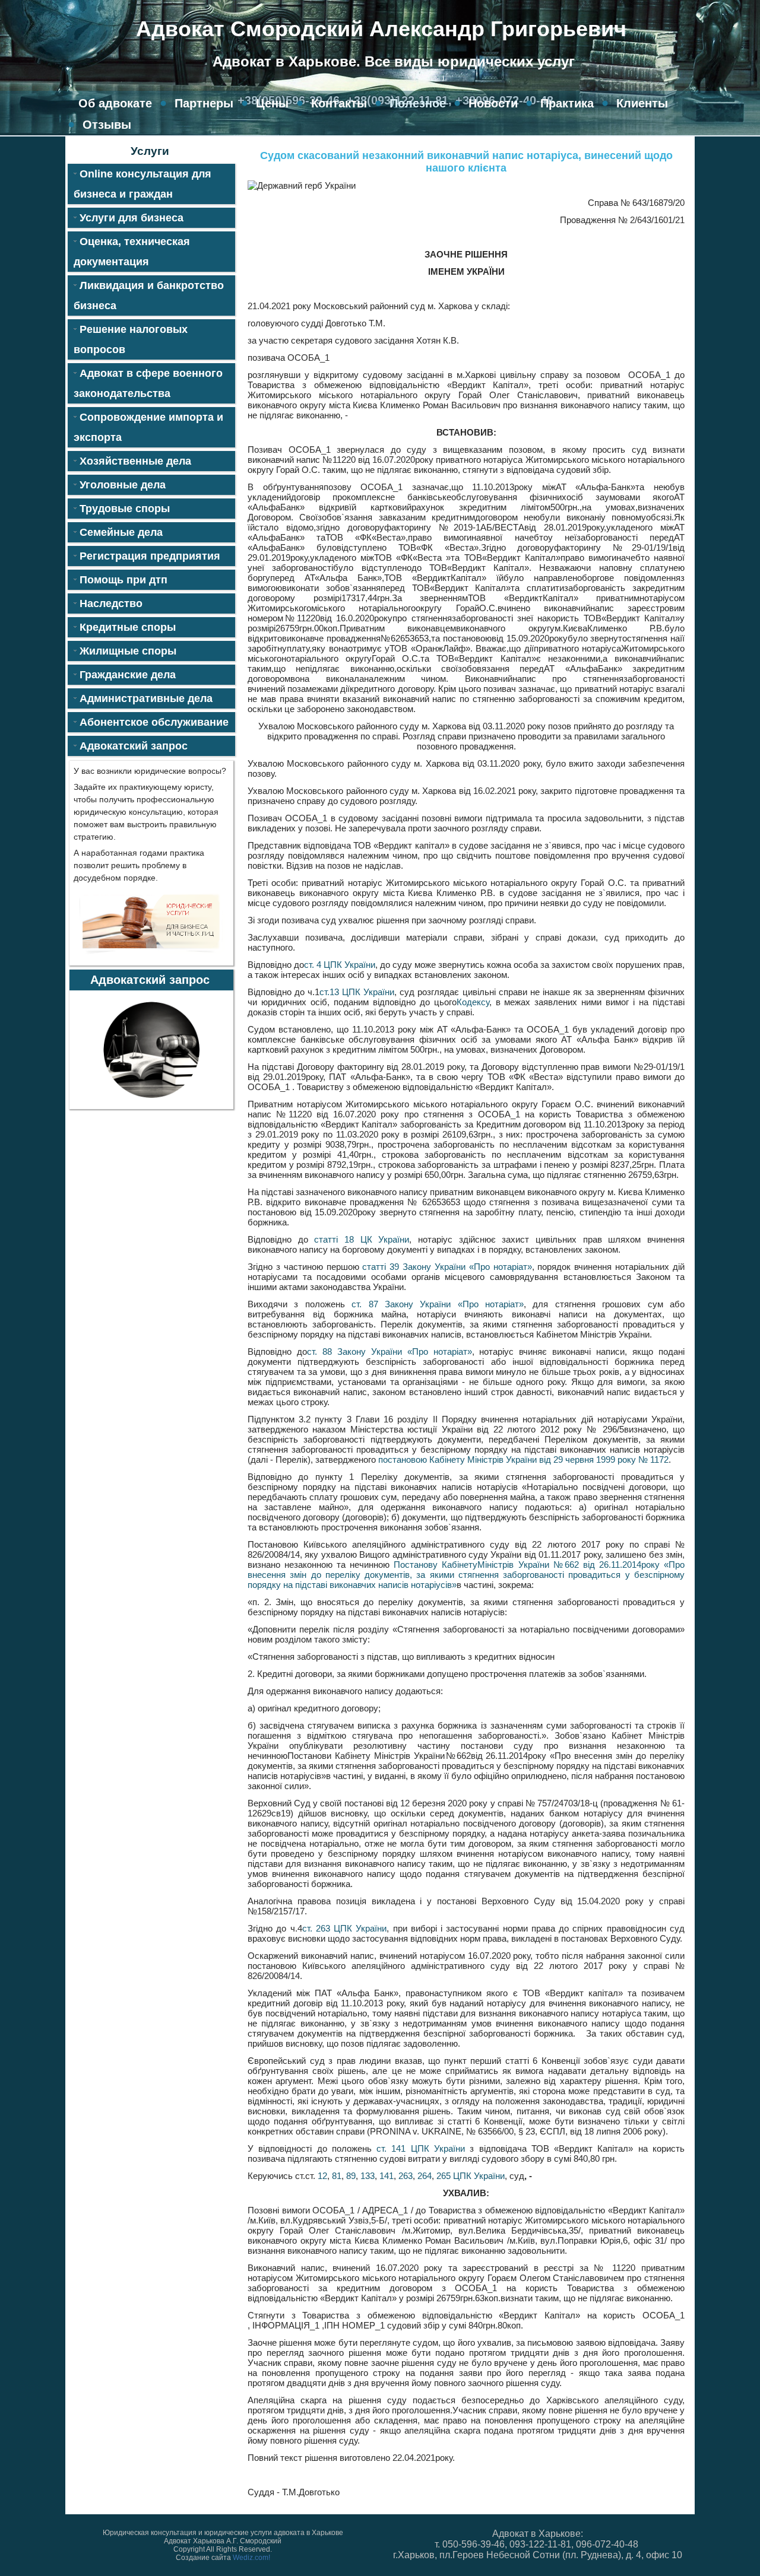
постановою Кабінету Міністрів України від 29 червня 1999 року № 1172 (523, 1459)
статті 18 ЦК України (362, 1239)
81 (337, 2176)
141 (387, 2176)
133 (368, 2176)
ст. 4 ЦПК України (340, 965)
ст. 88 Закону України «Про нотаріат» (389, 1351)
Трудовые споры (125, 509)
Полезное (418, 103)
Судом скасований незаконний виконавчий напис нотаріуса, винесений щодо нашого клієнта (466, 162)
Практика (567, 103)
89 (351, 2176)
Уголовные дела (123, 485)
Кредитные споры (128, 627)
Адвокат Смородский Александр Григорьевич (381, 29)
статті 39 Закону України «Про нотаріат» (447, 1267)
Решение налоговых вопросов (131, 339)
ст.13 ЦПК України (357, 992)
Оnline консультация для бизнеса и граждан (142, 184)
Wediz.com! (251, 2558)
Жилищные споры (128, 651)
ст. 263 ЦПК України (345, 1928)
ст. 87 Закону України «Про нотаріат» (438, 1304)
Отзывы (107, 125)
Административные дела (146, 698)
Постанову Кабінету (436, 1565)
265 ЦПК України (471, 2176)
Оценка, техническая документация (132, 252)
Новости (493, 103)
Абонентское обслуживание (154, 722)
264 (425, 2176)
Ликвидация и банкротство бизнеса (149, 296)
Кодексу (473, 1002)
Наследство (111, 603)
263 (406, 2176)
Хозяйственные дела (135, 461)
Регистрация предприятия (150, 556)
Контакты (339, 103)
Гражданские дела (128, 675)
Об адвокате (115, 103)
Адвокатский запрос (134, 746)
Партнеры (204, 103)
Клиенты (642, 103)
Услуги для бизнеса (132, 218)
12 (322, 2176)
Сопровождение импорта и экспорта (148, 427)
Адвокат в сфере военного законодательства (148, 383)
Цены (272, 103)
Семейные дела (121, 532)
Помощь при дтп (123, 580)
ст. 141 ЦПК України (421, 2148)
